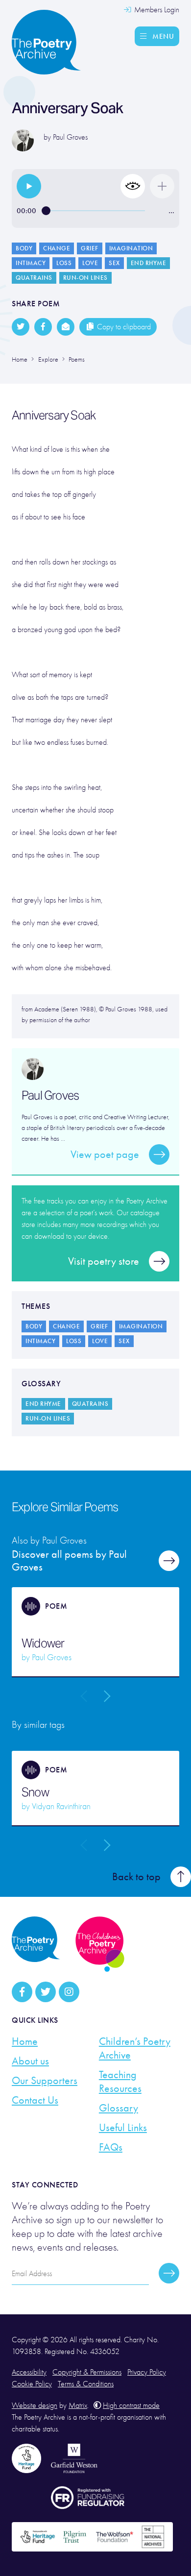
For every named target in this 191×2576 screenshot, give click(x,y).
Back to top (136, 1877)
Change (57, 248)
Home (25, 2041)
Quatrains (34, 278)
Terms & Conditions (86, 2384)
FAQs (111, 2147)
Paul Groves (70, 137)
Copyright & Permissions (87, 2372)
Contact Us (35, 2100)
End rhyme (149, 263)
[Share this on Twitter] (21, 327)
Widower (43, 1644)
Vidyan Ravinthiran (61, 1806)
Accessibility (29, 2372)
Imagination (131, 248)
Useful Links (123, 2128)
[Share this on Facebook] (43, 327)
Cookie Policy (32, 2384)
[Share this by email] (66, 327)
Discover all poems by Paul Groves (69, 1561)
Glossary (119, 2108)
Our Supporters (45, 2081)
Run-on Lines (85, 278)
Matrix (78, 2405)
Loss (64, 263)
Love (90, 263)
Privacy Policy (147, 2372)
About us (30, 2061)
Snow (35, 1792)
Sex (114, 263)
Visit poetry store (104, 1261)
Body (24, 248)
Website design (35, 2405)
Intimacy (31, 263)
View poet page (105, 1154)
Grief (90, 248)
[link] (29, 186)
